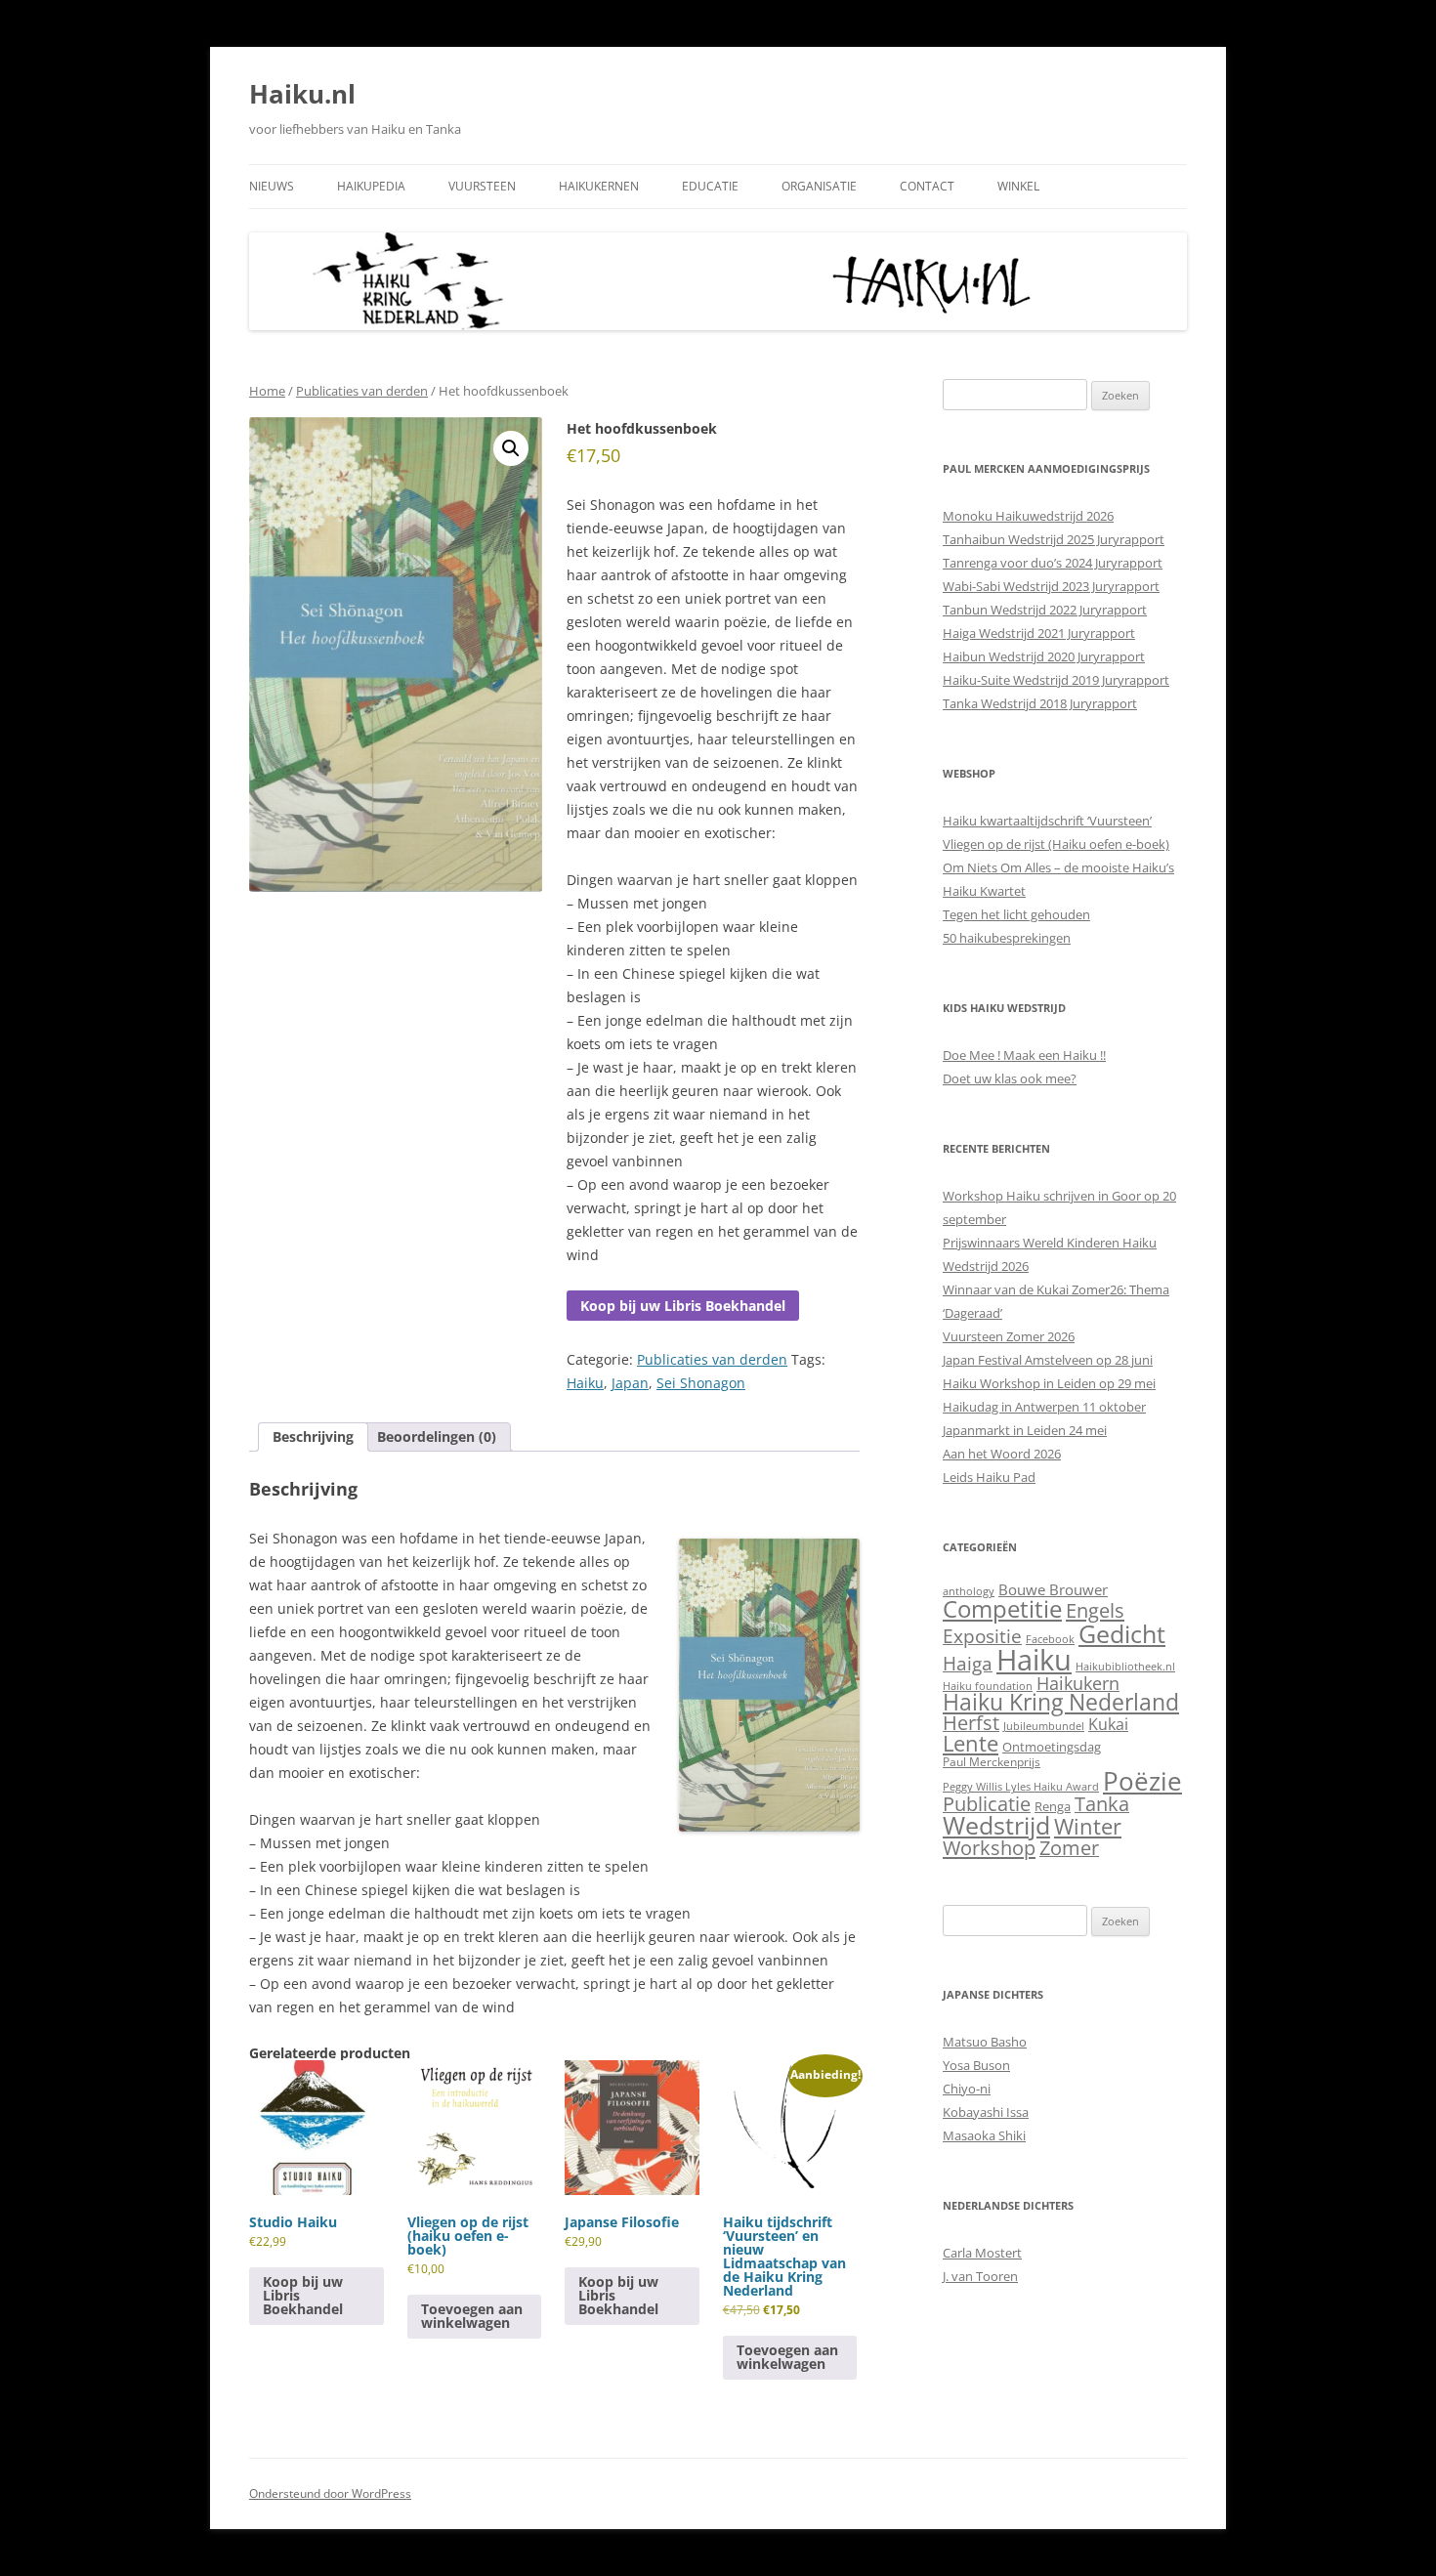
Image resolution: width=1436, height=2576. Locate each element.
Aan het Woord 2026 (1002, 1454)
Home (267, 391)
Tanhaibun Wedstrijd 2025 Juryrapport (1054, 539)
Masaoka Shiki (984, 2135)
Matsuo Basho (985, 2042)
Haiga (968, 1663)
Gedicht (1122, 1633)
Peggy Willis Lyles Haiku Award (1021, 1787)
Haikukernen (599, 186)
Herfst (971, 1723)
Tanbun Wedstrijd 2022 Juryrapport (1045, 610)
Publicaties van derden (362, 391)
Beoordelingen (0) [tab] (437, 1436)
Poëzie (1142, 1781)
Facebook (1050, 1639)
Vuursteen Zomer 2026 (1009, 1336)
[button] (511, 448)
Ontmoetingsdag (1052, 1747)
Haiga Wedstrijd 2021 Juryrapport (1039, 633)
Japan (630, 1383)
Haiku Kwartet (984, 891)
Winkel (1018, 186)
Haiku (585, 1383)
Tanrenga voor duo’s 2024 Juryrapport (1053, 563)
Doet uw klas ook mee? (1010, 1078)
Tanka (1102, 1804)
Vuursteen (482, 186)
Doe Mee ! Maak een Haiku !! (1024, 1055)
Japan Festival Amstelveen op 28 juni (1048, 1360)
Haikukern (1078, 1683)
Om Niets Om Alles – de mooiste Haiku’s (1058, 867)
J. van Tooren (980, 2276)
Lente (971, 1743)
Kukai (1108, 1724)
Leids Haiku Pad (989, 1477)
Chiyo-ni (967, 2089)
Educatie (710, 186)
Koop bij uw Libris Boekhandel (683, 1306)
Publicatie (987, 1804)
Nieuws (272, 186)
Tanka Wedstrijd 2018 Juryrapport (1040, 703)
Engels (1095, 1610)
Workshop (989, 1847)
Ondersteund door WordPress (330, 2493)
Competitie (1002, 1608)
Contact (927, 186)
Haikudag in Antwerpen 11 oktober (1044, 1407)
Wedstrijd (996, 1825)
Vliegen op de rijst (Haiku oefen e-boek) (1056, 844)
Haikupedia (371, 186)
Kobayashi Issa (986, 2112)
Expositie (982, 1636)
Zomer (1069, 1848)
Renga (1053, 1806)
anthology (969, 1591)
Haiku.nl (302, 94)
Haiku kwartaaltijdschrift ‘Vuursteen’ (1047, 821)
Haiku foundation (988, 1686)
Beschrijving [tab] (313, 1436)
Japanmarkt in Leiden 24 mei (1025, 1430)
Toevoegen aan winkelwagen (472, 2316)
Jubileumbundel (1044, 1726)
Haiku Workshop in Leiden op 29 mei (1049, 1383)
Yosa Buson (976, 2065)
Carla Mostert (982, 2253)
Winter (1088, 1826)
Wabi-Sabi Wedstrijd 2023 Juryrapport (1051, 586)
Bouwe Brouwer (1053, 1589)
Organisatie (819, 186)
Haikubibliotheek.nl (1125, 1667)
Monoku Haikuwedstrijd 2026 (1028, 516)
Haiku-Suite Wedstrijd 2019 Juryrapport (1056, 680)
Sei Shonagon (701, 1383)
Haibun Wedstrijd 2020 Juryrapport (1044, 656)
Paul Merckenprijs (992, 1762)
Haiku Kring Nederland (1061, 1702)
